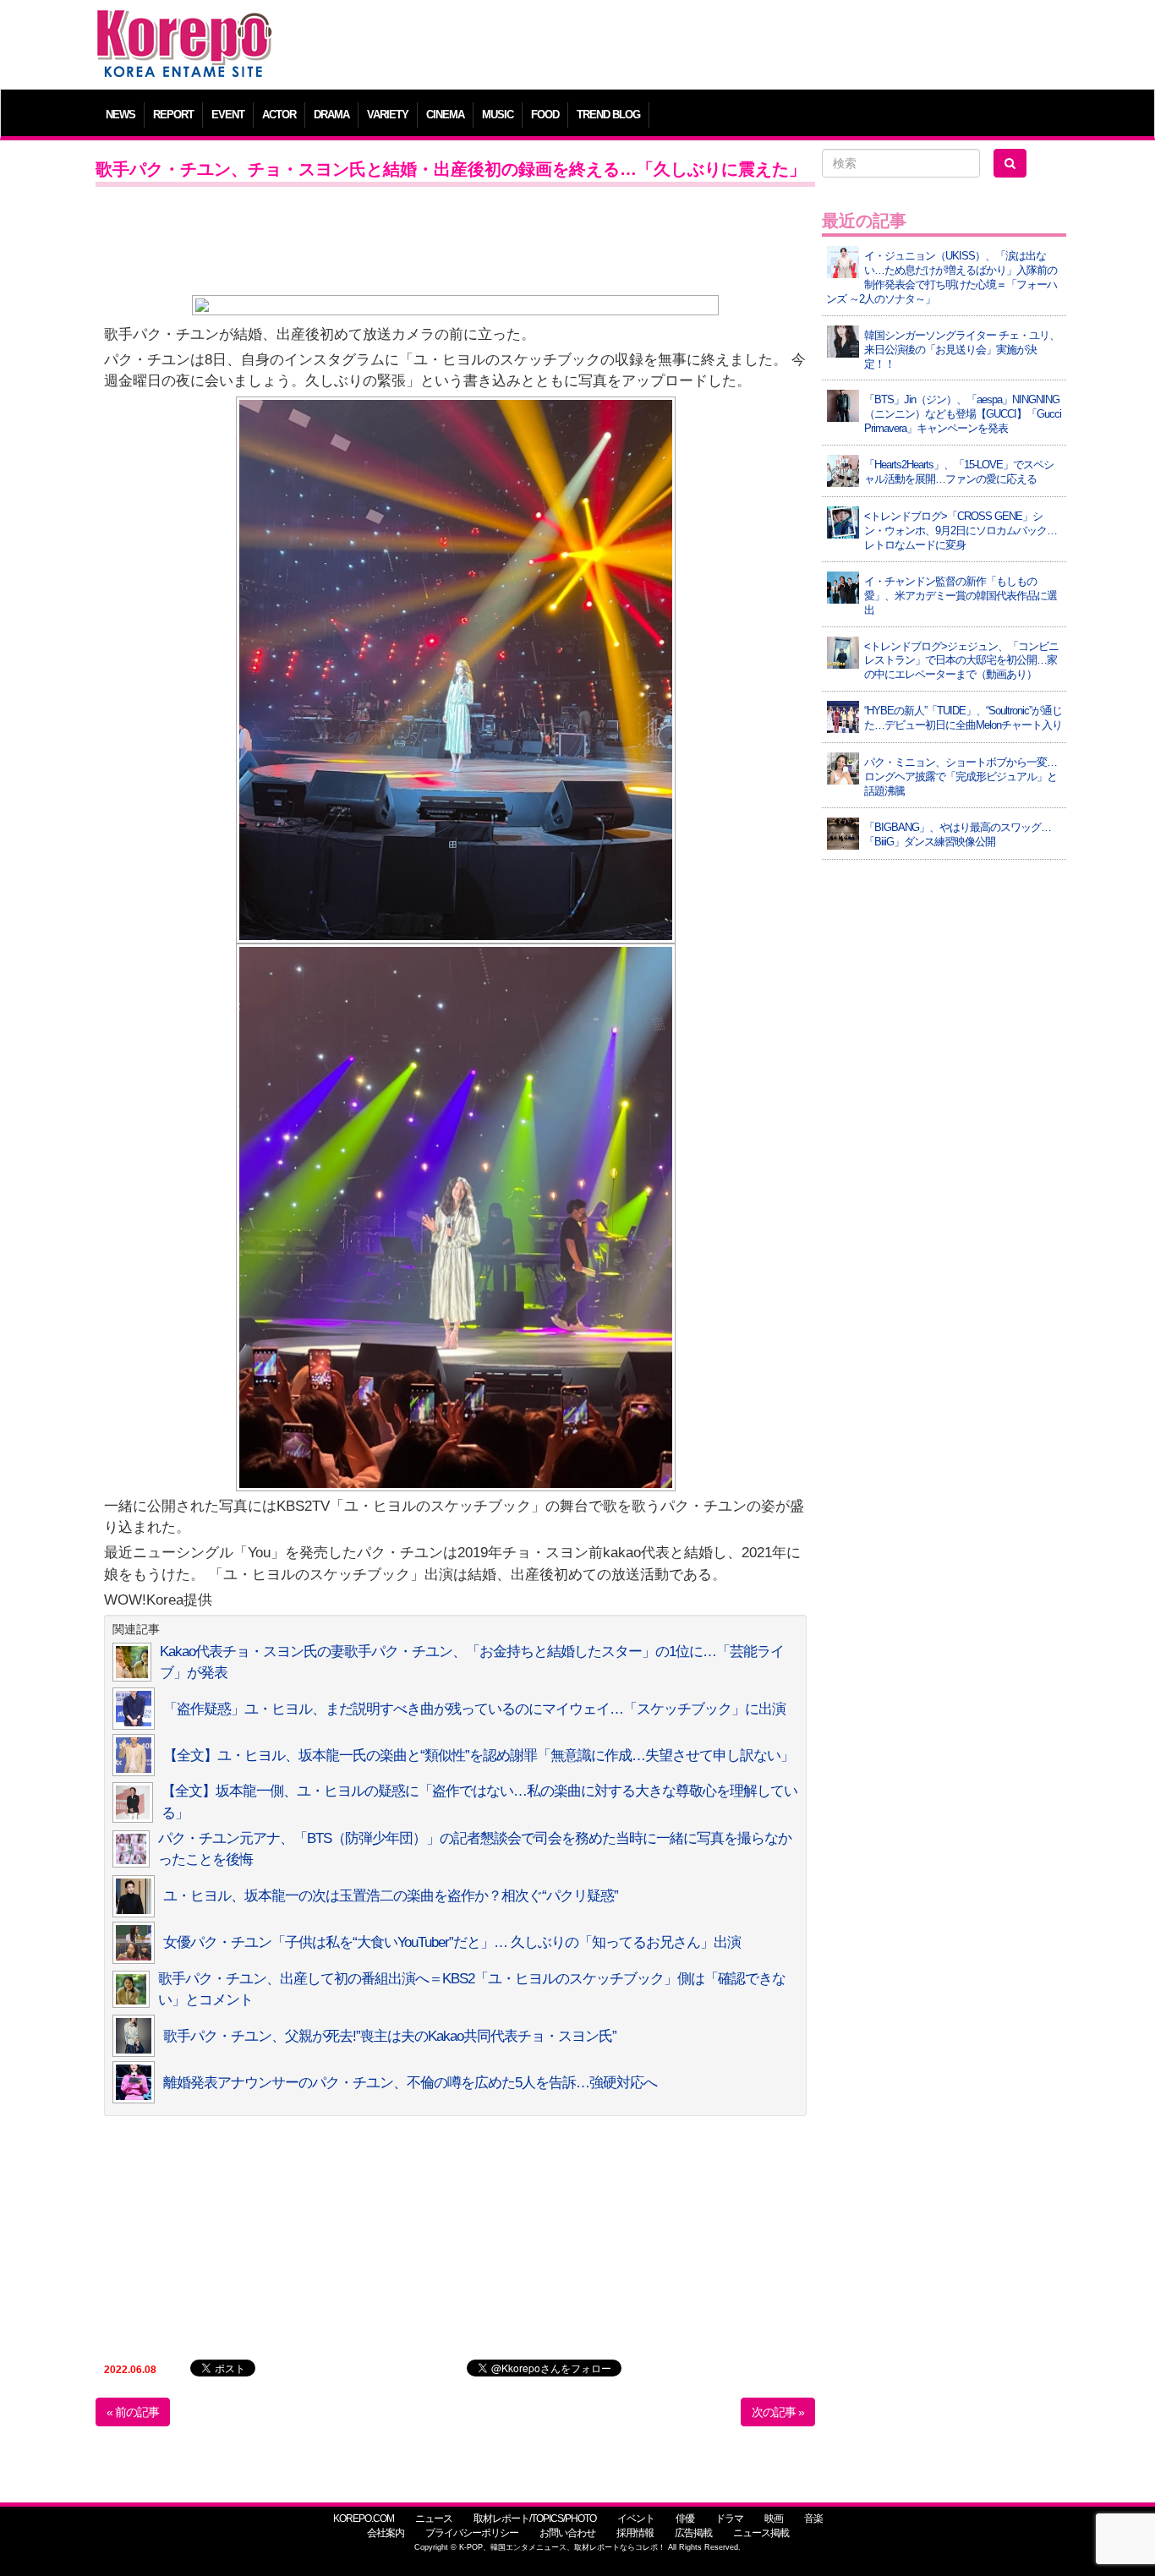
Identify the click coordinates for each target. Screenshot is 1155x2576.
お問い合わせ (567, 2533)
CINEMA (445, 115)
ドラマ (729, 2519)
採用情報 (635, 2533)
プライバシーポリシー (472, 2533)
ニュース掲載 (761, 2533)
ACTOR (279, 115)
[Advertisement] (700, 46)
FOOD (545, 115)
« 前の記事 (133, 2412)
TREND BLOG (608, 115)
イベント (636, 2519)
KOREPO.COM (364, 2519)
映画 (774, 2519)
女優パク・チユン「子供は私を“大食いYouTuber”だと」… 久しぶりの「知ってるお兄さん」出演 (452, 1942)
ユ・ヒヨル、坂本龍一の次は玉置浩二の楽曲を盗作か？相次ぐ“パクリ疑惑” (391, 1896)
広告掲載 (693, 2533)
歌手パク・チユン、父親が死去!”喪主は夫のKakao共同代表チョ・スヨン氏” (390, 2036)
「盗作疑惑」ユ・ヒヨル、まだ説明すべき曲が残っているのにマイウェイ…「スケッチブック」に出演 (474, 1709)
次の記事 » (778, 2412)
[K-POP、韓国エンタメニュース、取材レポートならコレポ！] (184, 25)
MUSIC (498, 115)
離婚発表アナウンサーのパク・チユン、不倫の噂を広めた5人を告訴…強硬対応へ (410, 2083)
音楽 (813, 2519)
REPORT (173, 115)
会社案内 (386, 2533)
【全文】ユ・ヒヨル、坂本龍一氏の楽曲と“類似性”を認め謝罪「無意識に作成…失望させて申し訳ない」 (479, 1756)
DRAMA (331, 115)
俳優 (685, 2519)
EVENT (228, 115)
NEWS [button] (120, 115)
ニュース (434, 2519)
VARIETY (388, 115)
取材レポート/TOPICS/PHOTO (535, 2519)
